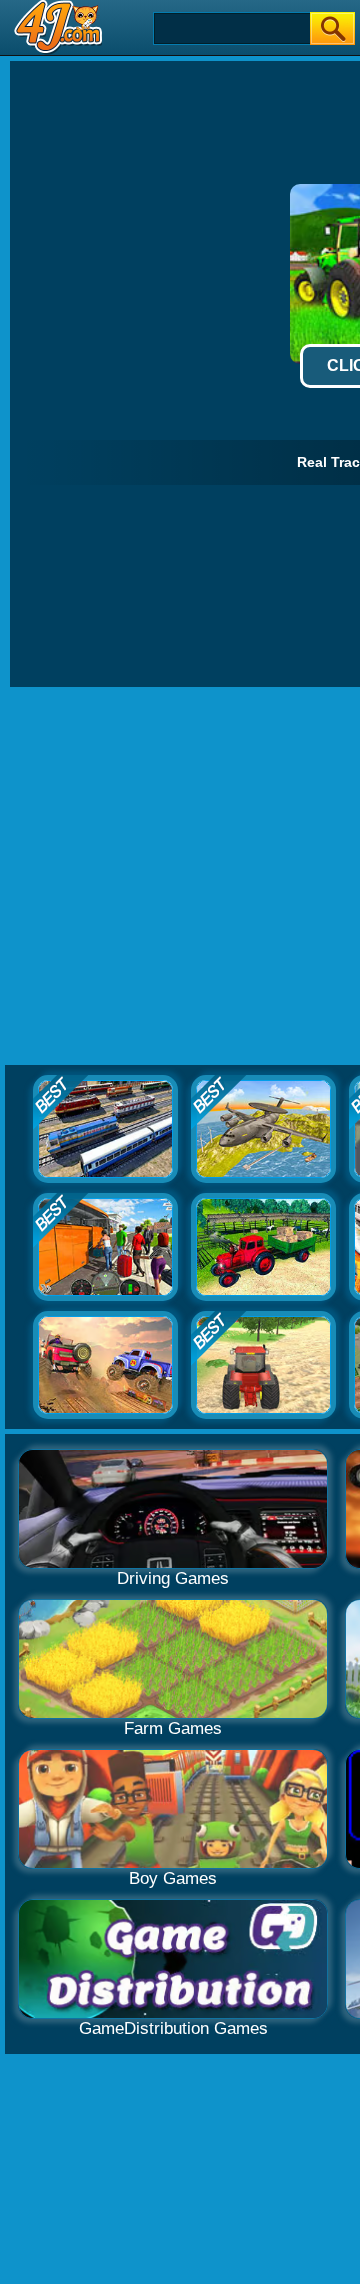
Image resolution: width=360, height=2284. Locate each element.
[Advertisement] (180, 877)
